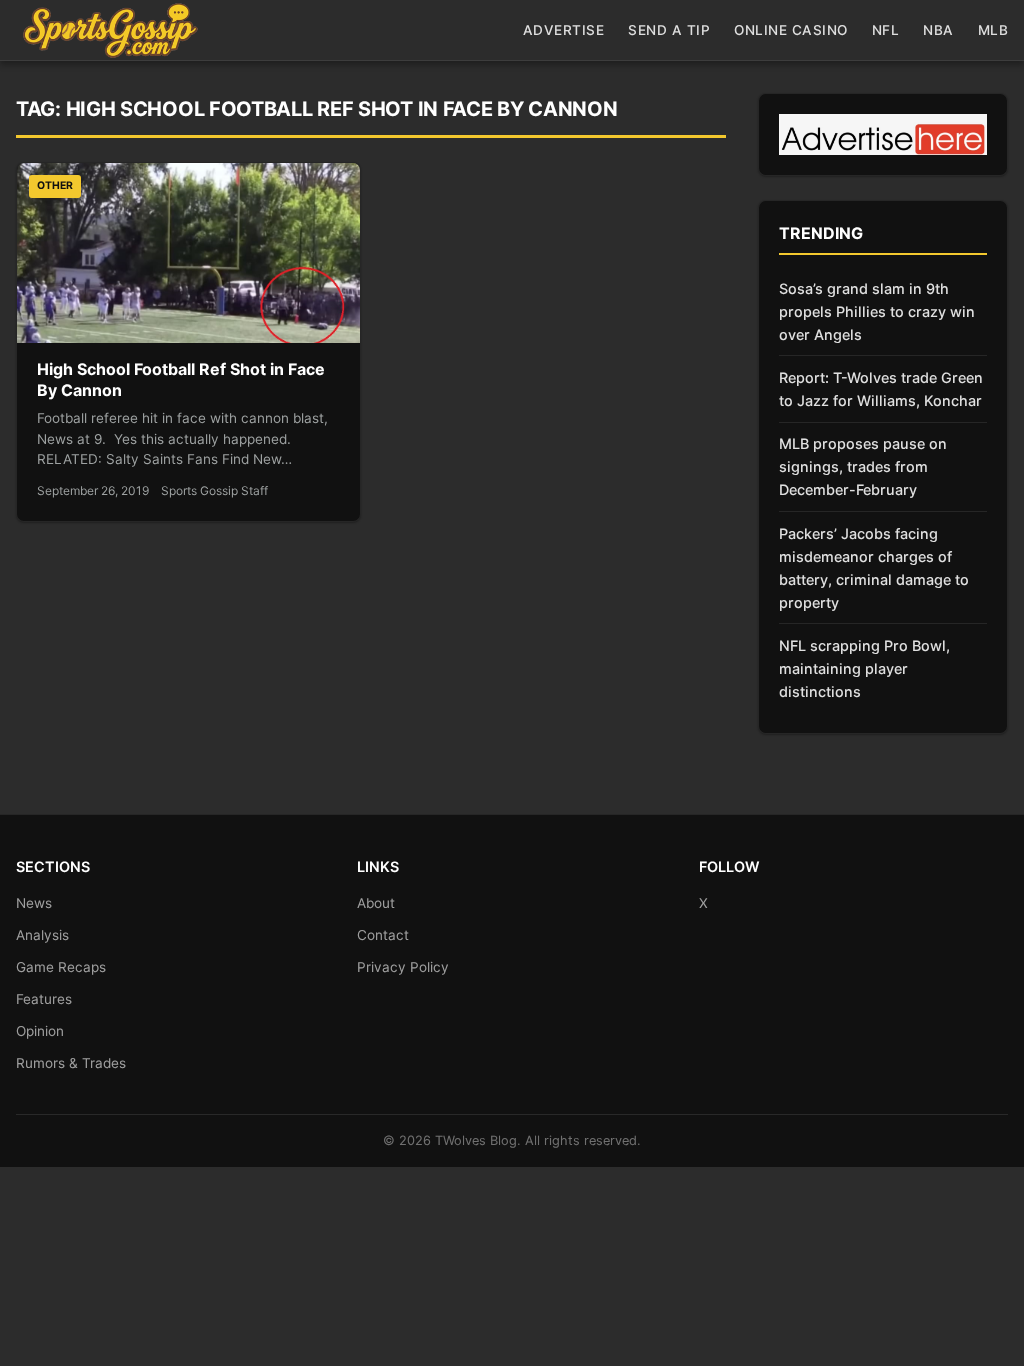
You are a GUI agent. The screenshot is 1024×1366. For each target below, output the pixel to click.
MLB (993, 30)
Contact (383, 935)
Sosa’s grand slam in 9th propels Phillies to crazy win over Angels (877, 311)
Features (44, 999)
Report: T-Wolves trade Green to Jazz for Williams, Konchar (881, 389)
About (376, 903)
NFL (886, 30)
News (34, 903)
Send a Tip (669, 30)
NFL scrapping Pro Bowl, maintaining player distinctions (864, 668)
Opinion (40, 1031)
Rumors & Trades (71, 1063)
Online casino (791, 30)
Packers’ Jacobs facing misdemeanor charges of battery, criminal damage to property (874, 568)
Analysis (42, 935)
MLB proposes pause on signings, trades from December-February (863, 466)
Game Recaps (61, 967)
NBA (938, 30)
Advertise (564, 30)
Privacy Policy (403, 967)
